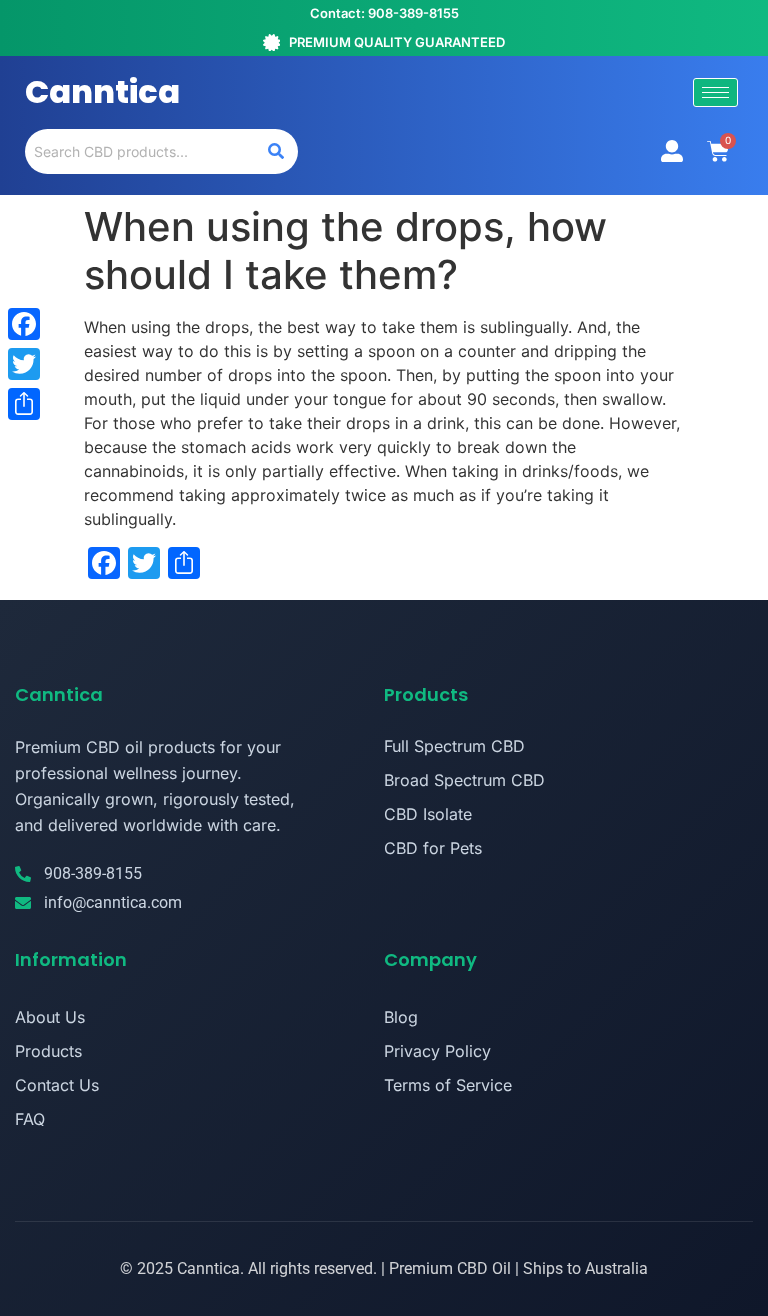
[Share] (24, 404)
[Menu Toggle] (672, 151)
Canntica (102, 91)
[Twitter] (24, 364)
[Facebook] (24, 324)
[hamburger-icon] (715, 92)
